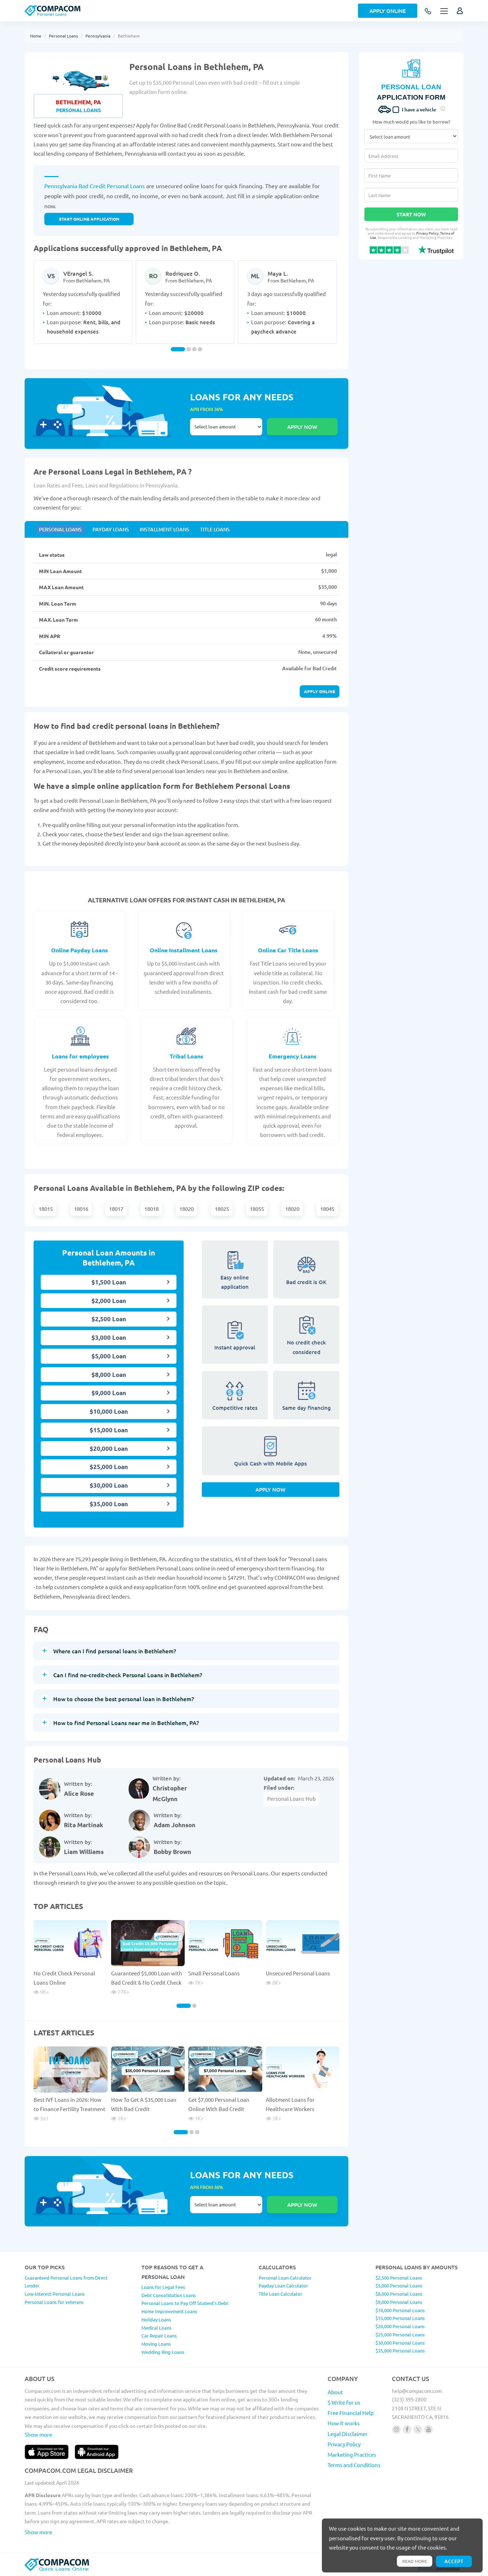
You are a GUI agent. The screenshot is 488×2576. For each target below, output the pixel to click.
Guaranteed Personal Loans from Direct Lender (66, 2282)
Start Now (411, 214)
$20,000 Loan (109, 1449)
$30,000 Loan (109, 1485)
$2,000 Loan (109, 1301)
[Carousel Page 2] (189, 349)
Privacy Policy (427, 233)
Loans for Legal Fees (163, 2287)
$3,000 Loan (109, 1337)
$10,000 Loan (109, 1411)
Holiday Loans (156, 2319)
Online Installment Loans (184, 950)
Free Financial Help (351, 2413)
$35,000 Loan (109, 1504)
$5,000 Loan (109, 1356)
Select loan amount (226, 427)
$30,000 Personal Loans (400, 2343)
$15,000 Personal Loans (400, 2318)
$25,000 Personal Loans (400, 2334)
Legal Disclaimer (348, 2434)
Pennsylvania (98, 36)
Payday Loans (111, 529)
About (335, 2392)
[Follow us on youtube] (429, 2429)
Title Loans (215, 529)
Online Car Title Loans (288, 950)
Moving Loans (156, 2344)
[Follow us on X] (418, 2429)
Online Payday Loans (79, 950)
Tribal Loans (186, 1056)
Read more (415, 2561)
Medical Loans (156, 2328)
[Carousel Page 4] (200, 349)
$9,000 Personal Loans (399, 2302)
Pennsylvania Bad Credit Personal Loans (94, 186)
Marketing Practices (352, 2454)
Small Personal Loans (214, 1973)
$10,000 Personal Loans (400, 2310)
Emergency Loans (293, 1056)
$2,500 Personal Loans (399, 2278)
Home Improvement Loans (169, 2311)
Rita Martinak (84, 1825)
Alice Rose (79, 1793)
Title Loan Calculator (280, 2294)
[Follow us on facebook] (407, 2429)
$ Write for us (344, 2402)
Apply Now (270, 1489)
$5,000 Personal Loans (399, 2286)
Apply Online (388, 11)
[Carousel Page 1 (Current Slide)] (178, 349)
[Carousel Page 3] (194, 349)
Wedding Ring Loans (163, 2352)
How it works (344, 2423)
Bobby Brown (172, 1852)
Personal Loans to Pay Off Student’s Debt (185, 2303)
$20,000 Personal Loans (400, 2326)
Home (36, 36)
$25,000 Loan (109, 1467)
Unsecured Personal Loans (298, 1973)
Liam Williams (84, 1852)
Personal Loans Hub (292, 1798)
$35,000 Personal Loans (400, 2351)
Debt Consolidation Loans (169, 2295)
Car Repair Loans (159, 2336)
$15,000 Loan (109, 1430)
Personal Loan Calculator (285, 2278)
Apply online (320, 691)
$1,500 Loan (109, 1282)
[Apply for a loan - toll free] (429, 12)
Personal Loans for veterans (54, 2302)
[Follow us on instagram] (396, 2429)
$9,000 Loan (109, 1393)
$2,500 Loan (109, 1319)
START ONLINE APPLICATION (89, 219)
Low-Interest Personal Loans (55, 2294)
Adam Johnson (175, 1825)
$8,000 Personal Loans (399, 2294)
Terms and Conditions (354, 2465)
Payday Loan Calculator (283, 2286)
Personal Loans (63, 36)
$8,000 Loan (109, 1375)
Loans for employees (80, 1056)
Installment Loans (165, 529)
